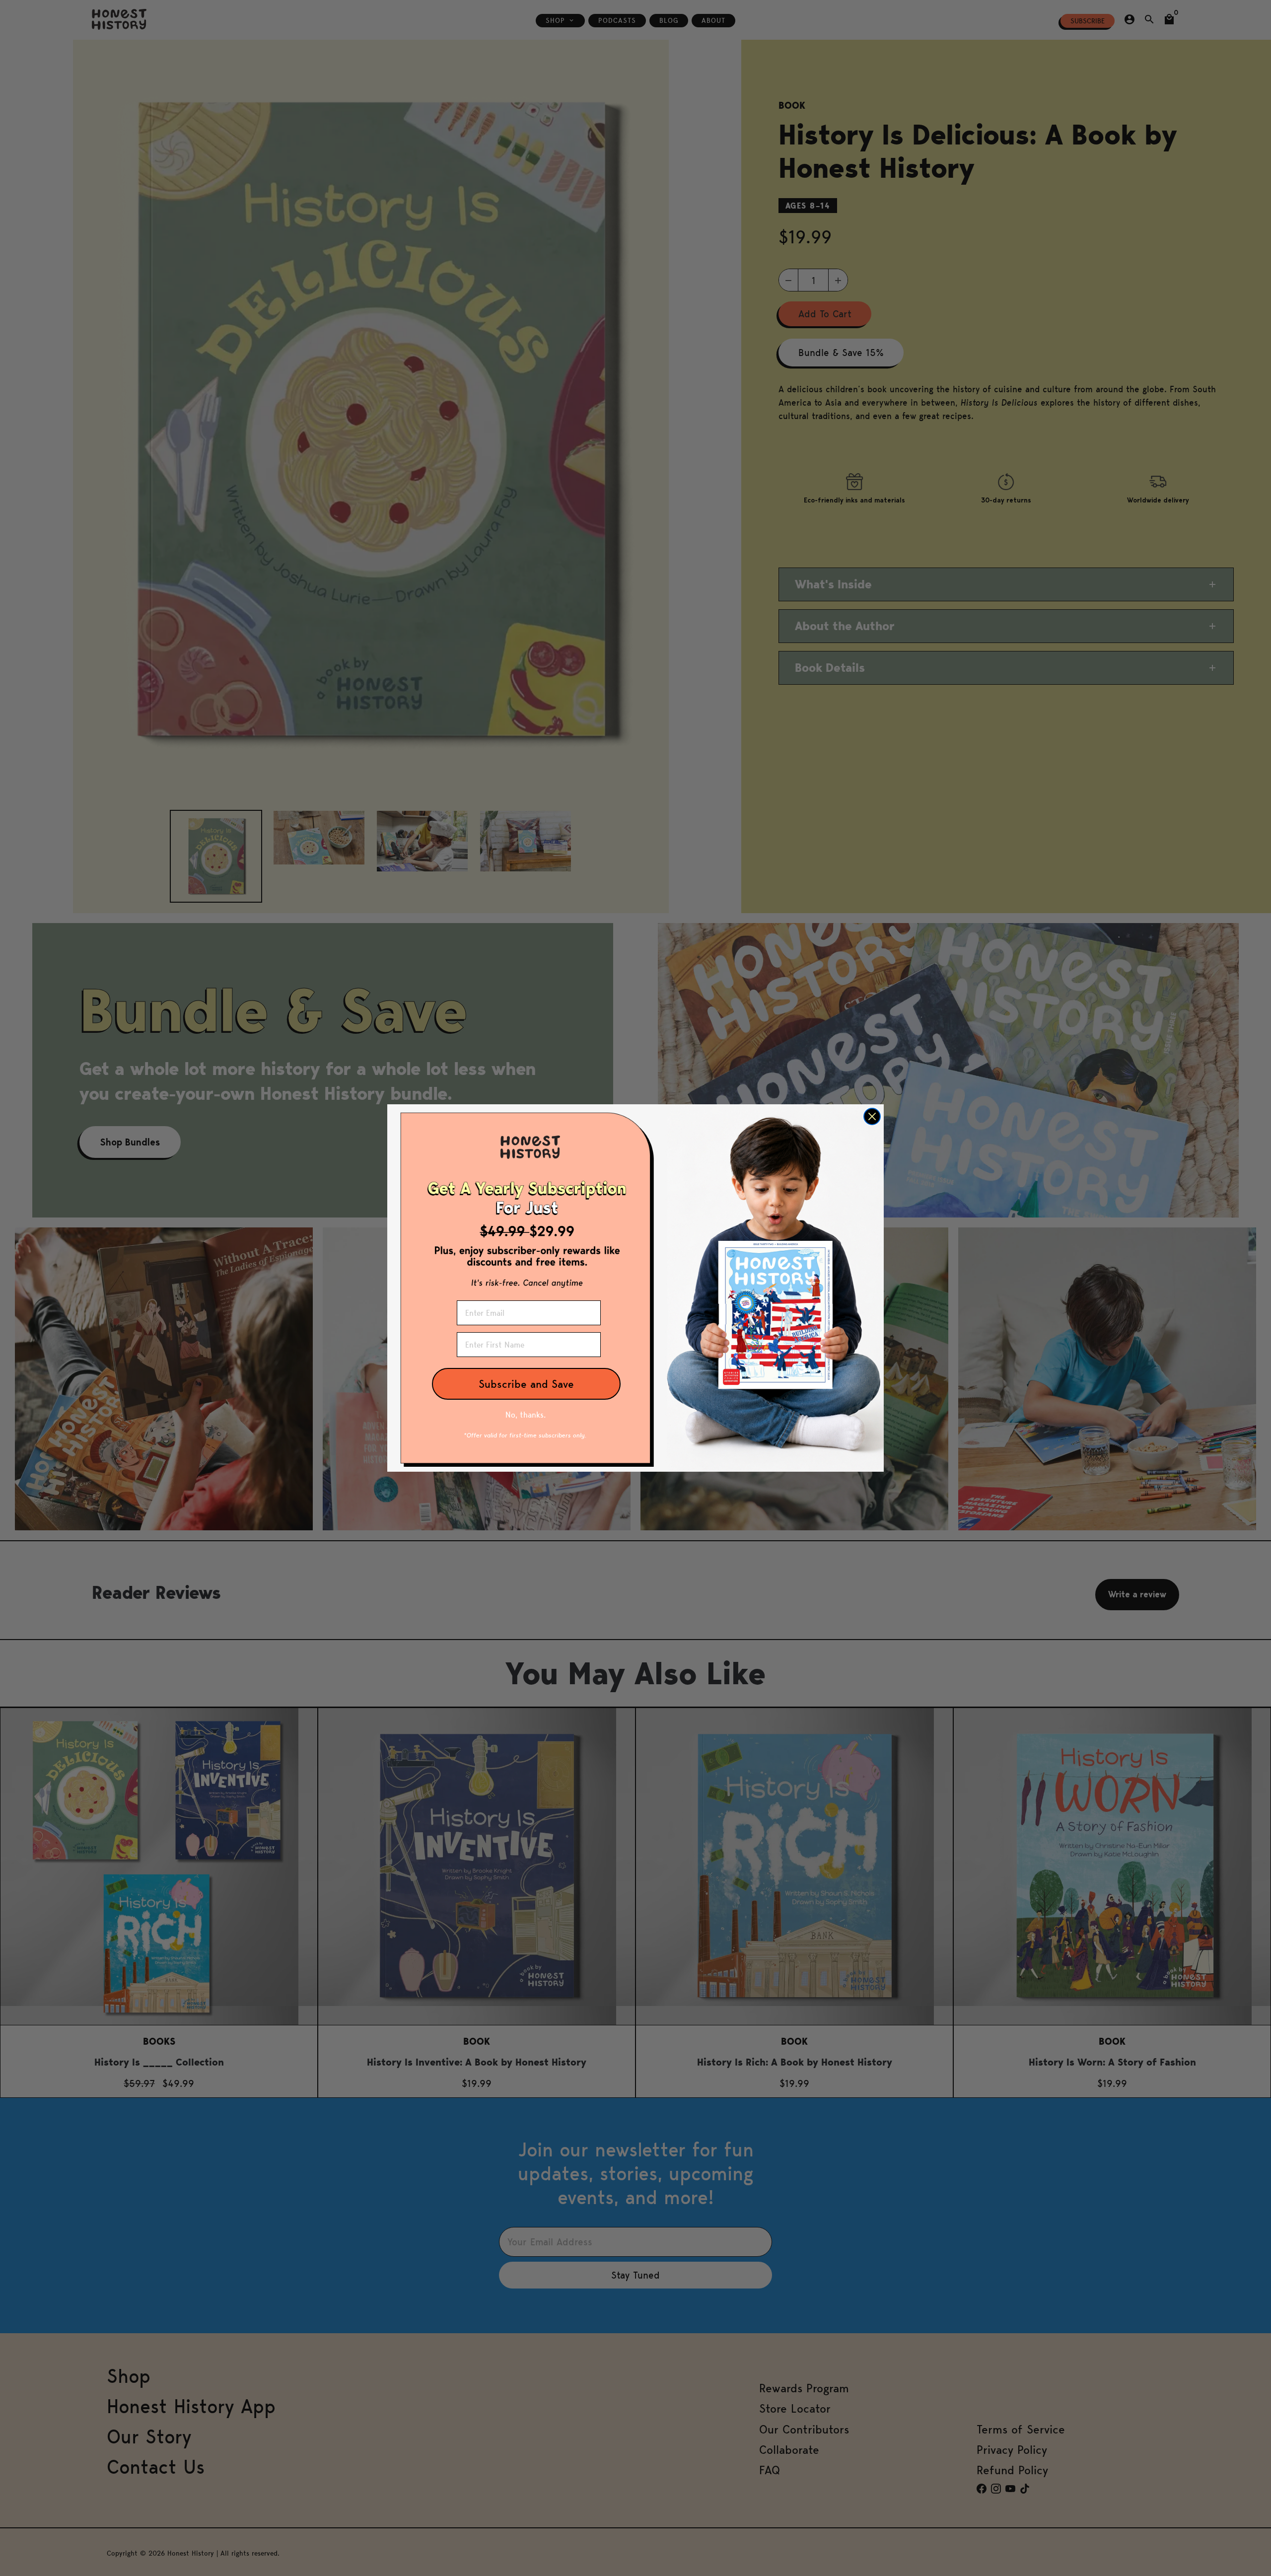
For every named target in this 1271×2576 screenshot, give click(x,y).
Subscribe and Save (526, 1384)
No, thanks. (526, 1415)
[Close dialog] (872, 1116)
